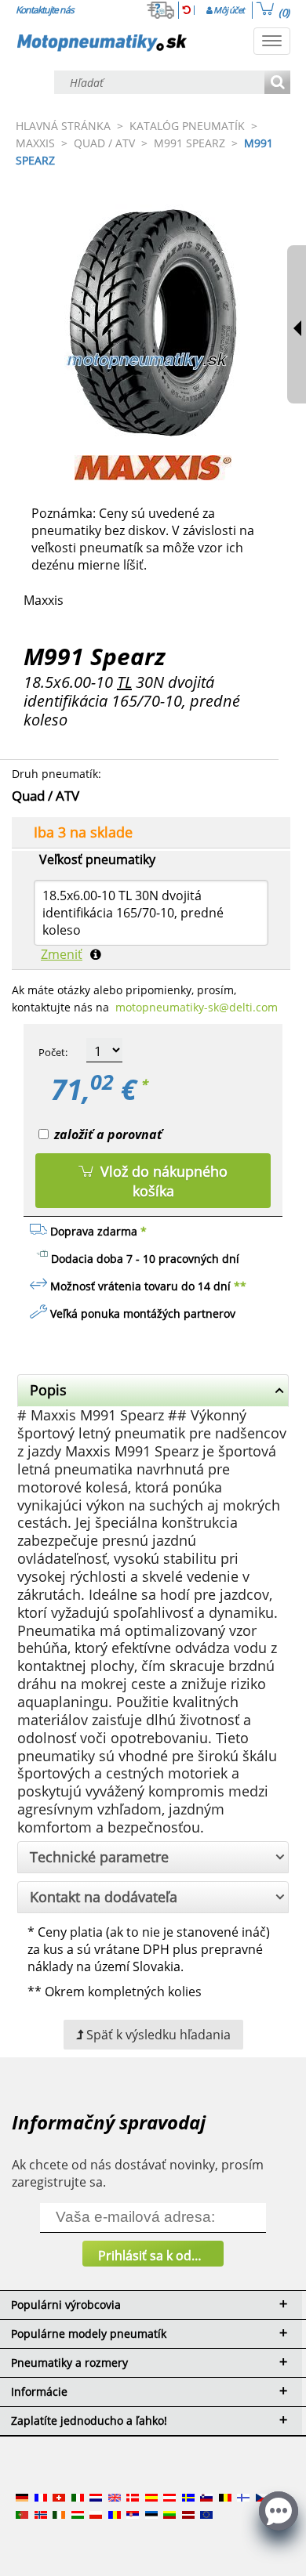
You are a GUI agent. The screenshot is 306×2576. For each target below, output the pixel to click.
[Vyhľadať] (277, 83)
